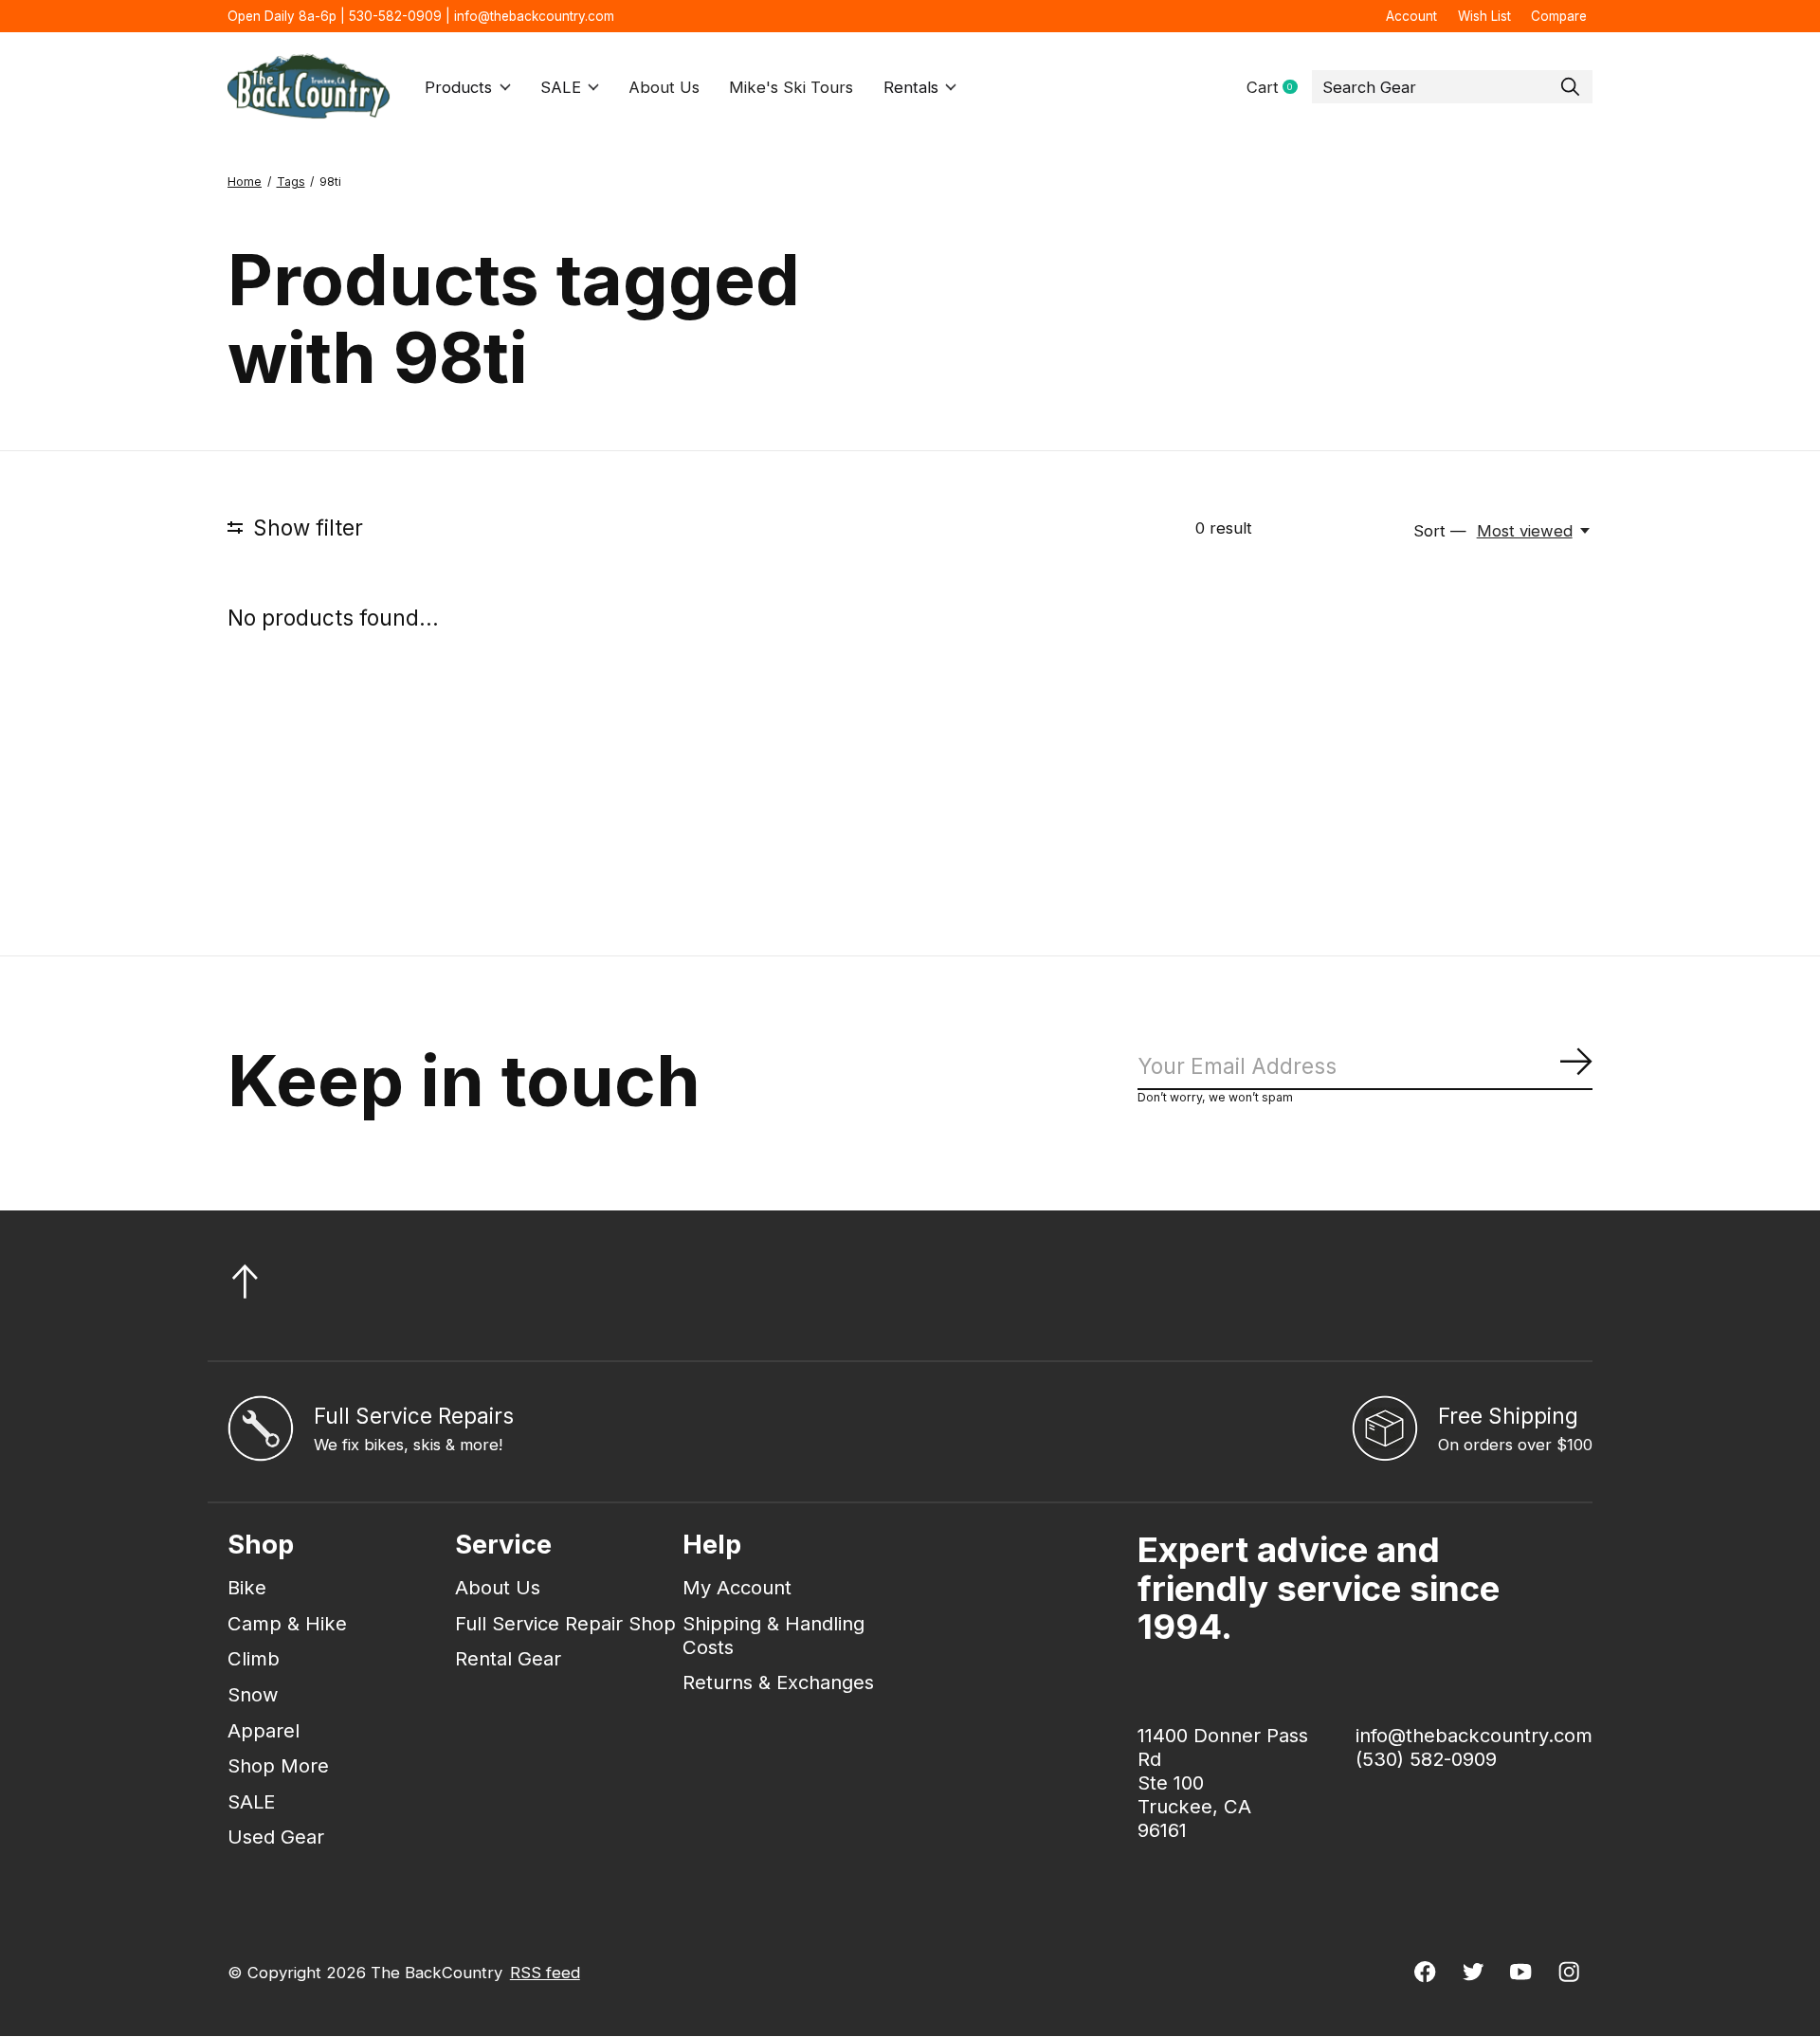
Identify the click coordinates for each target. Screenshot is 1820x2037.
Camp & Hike (287, 1623)
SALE (561, 87)
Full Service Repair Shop (565, 1623)
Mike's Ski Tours (791, 87)
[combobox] (1452, 87)
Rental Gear (508, 1658)
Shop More (278, 1765)
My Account (737, 1587)
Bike (247, 1587)
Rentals (911, 87)
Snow (253, 1694)
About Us (664, 87)
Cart (1279, 88)
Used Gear (276, 1837)
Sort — (1440, 531)
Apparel (264, 1730)
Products (458, 87)
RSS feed (545, 1973)
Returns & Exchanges (778, 1682)
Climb (254, 1658)
